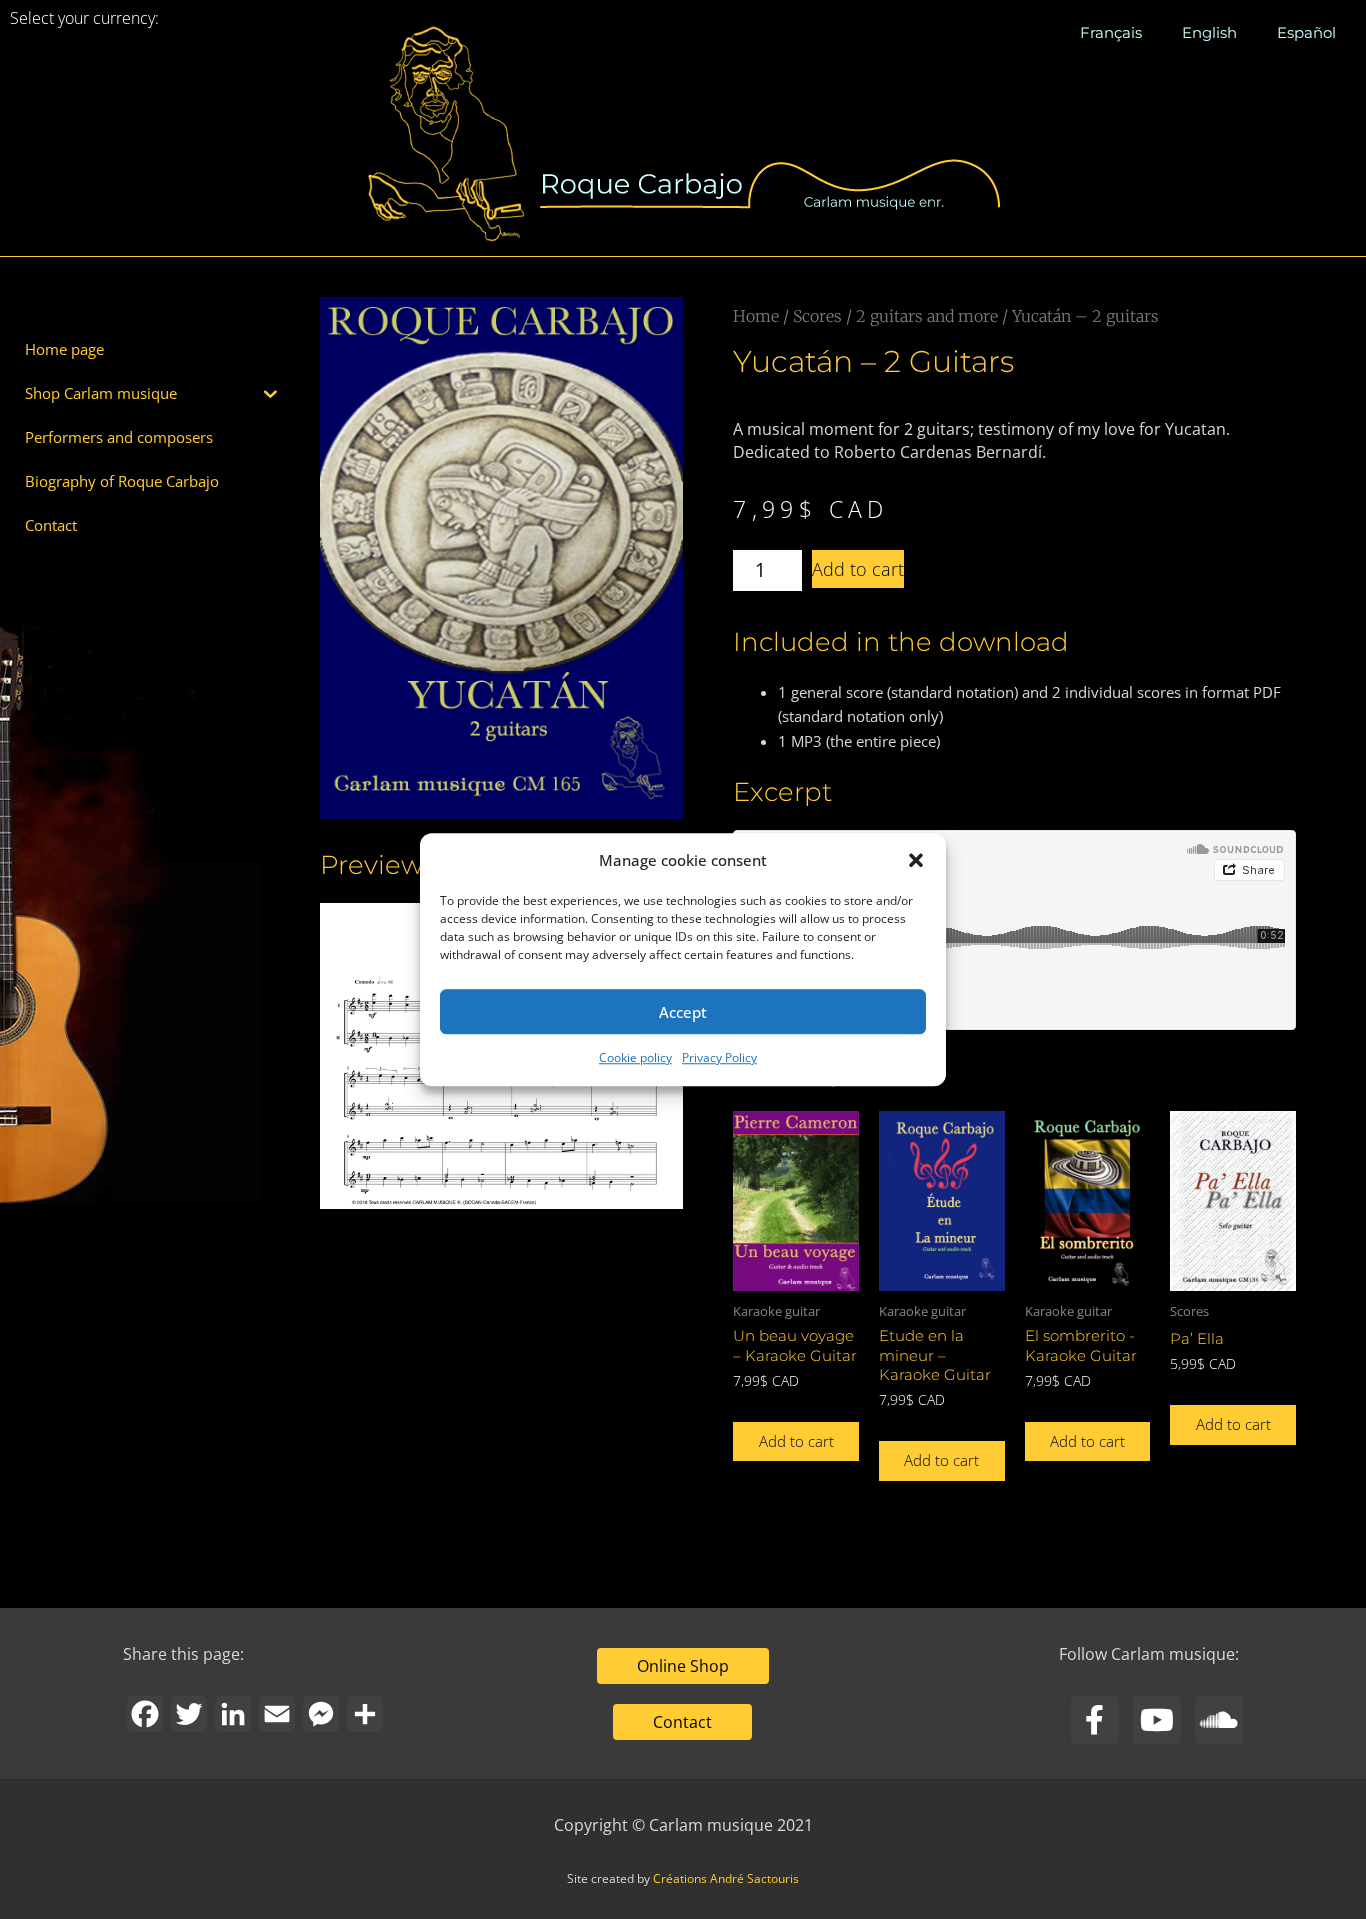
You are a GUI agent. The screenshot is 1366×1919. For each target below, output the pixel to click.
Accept (683, 1012)
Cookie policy (635, 1058)
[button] (916, 860)
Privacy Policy (719, 1058)
